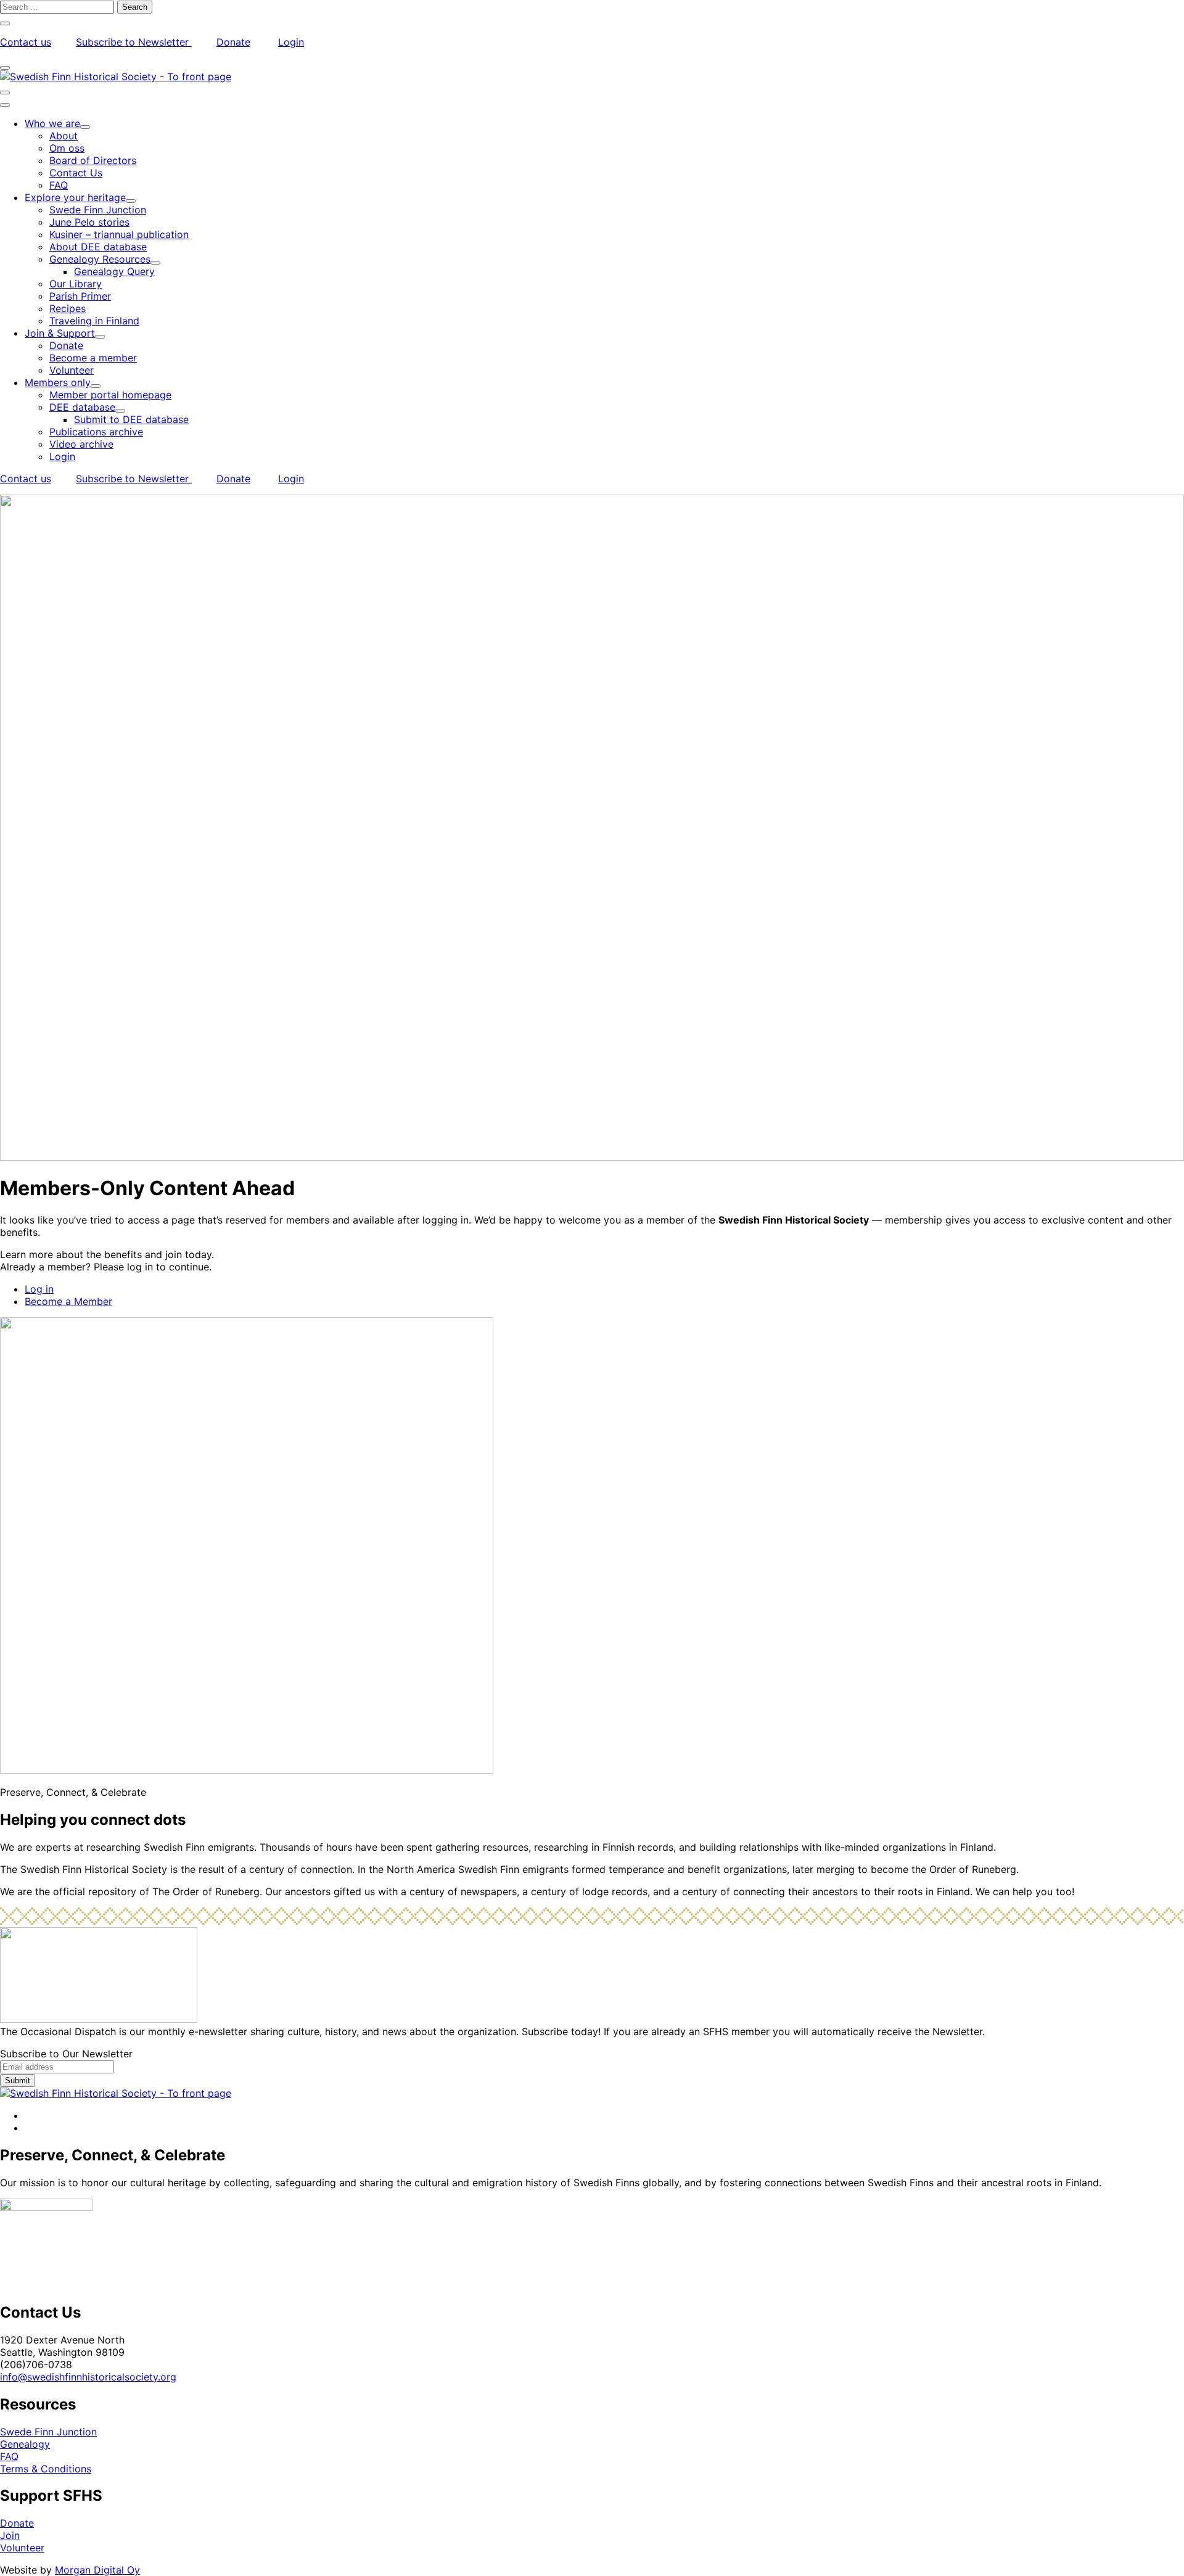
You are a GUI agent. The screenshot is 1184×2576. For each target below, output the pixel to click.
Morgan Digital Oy (97, 2570)
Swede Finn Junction (48, 2432)
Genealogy (25, 2444)
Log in (39, 1289)
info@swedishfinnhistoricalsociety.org (88, 2377)
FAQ (9, 2456)
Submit (18, 2080)
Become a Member (68, 1301)
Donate (233, 42)
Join (10, 2535)
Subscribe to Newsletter (134, 42)
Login (291, 42)
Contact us (26, 42)
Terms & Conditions (46, 2469)
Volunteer (22, 2548)
